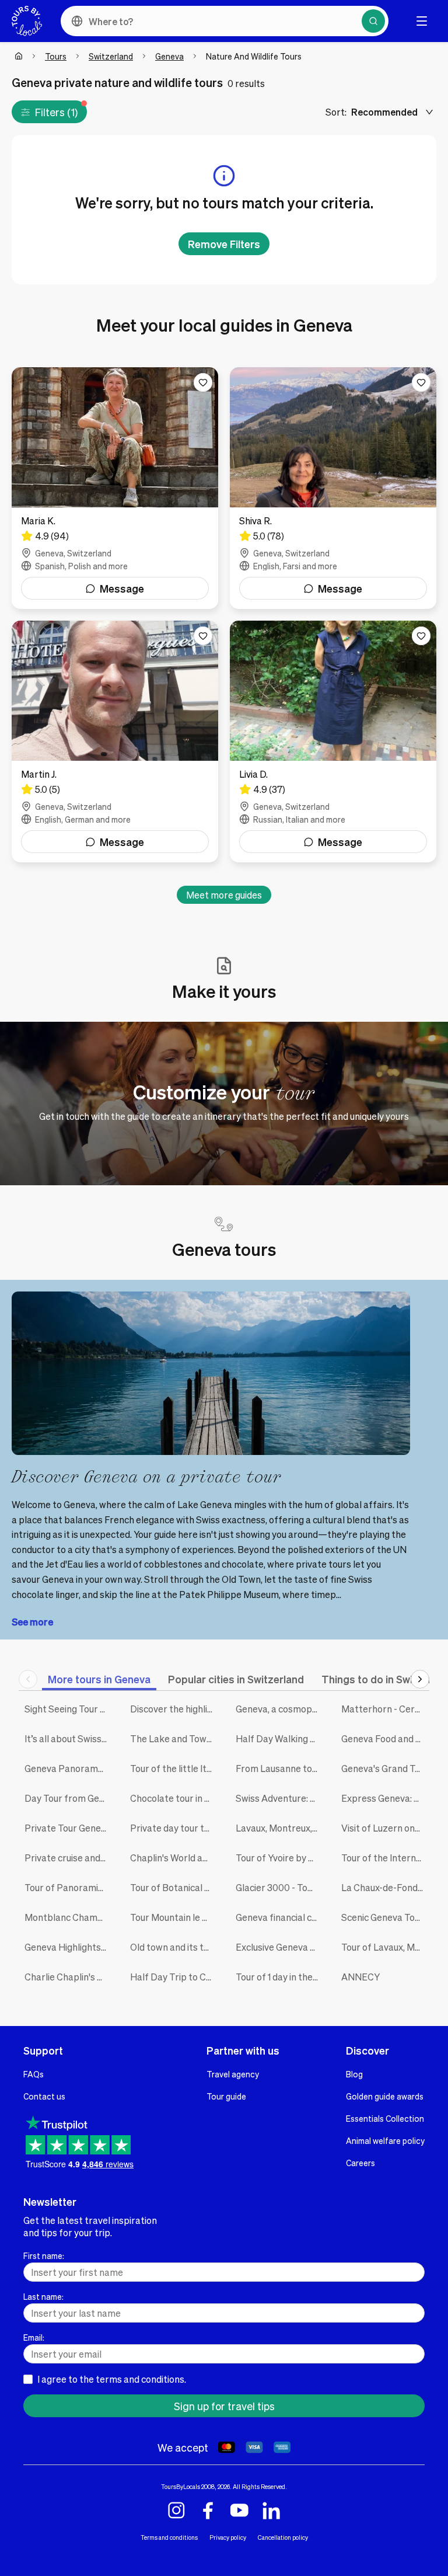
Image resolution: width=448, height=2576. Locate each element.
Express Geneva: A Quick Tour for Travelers (385, 1798)
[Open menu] (422, 21)
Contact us (44, 2096)
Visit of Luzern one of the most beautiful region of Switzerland (385, 1828)
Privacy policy (228, 2537)
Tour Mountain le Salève (174, 1917)
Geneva (169, 56)
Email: (34, 2337)
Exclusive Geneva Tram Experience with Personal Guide (280, 1947)
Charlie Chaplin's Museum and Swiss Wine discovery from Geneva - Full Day (69, 1977)
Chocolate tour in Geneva (174, 1798)
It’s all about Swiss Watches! (69, 1738)
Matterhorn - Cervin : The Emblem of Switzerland (385, 1709)
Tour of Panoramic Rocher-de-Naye (69, 1887)
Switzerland (111, 56)
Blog (354, 2074)
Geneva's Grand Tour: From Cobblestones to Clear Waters (385, 1768)
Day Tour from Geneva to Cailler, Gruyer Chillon (69, 1798)
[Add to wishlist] (203, 382)
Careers (360, 2163)
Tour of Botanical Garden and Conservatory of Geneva (174, 1887)
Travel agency (233, 2074)
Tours (56, 56)
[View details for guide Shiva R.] (333, 488)
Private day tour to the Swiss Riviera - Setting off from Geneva (174, 1828)
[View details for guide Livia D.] (333, 742)
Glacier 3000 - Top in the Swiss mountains (280, 1887)
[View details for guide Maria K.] (115, 488)
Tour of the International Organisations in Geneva (385, 1858)
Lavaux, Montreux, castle (280, 1828)
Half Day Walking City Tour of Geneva (280, 1738)
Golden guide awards (385, 2096)
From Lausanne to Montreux (280, 1768)
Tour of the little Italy (174, 1768)
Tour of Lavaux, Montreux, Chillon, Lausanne (385, 1947)
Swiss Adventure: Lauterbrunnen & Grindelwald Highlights (280, 1798)
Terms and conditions (169, 2537)
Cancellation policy (283, 2537)
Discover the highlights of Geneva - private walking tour (174, 1709)
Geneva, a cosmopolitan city (280, 1709)
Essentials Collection (385, 2118)
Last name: (43, 2296)
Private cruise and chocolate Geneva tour (69, 1858)
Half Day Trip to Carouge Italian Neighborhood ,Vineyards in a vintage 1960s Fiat (174, 1977)
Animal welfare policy (385, 2140)
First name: (44, 2255)
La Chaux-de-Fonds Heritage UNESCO (385, 1887)
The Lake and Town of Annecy (174, 1738)
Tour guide (226, 2096)
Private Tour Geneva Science (69, 1828)
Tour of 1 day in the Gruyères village (280, 1977)
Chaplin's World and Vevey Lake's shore (174, 1858)
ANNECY (360, 1977)
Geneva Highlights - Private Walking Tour (69, 1947)
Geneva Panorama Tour (69, 1768)
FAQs (34, 2074)
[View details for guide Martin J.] (115, 742)
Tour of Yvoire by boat (280, 1858)
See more (32, 1622)
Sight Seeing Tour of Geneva (69, 1709)
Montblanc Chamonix (69, 1917)
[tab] (99, 1679)
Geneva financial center (280, 1917)
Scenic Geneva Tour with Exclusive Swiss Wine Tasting (385, 1917)
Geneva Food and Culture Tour (385, 1738)
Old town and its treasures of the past (174, 1947)
